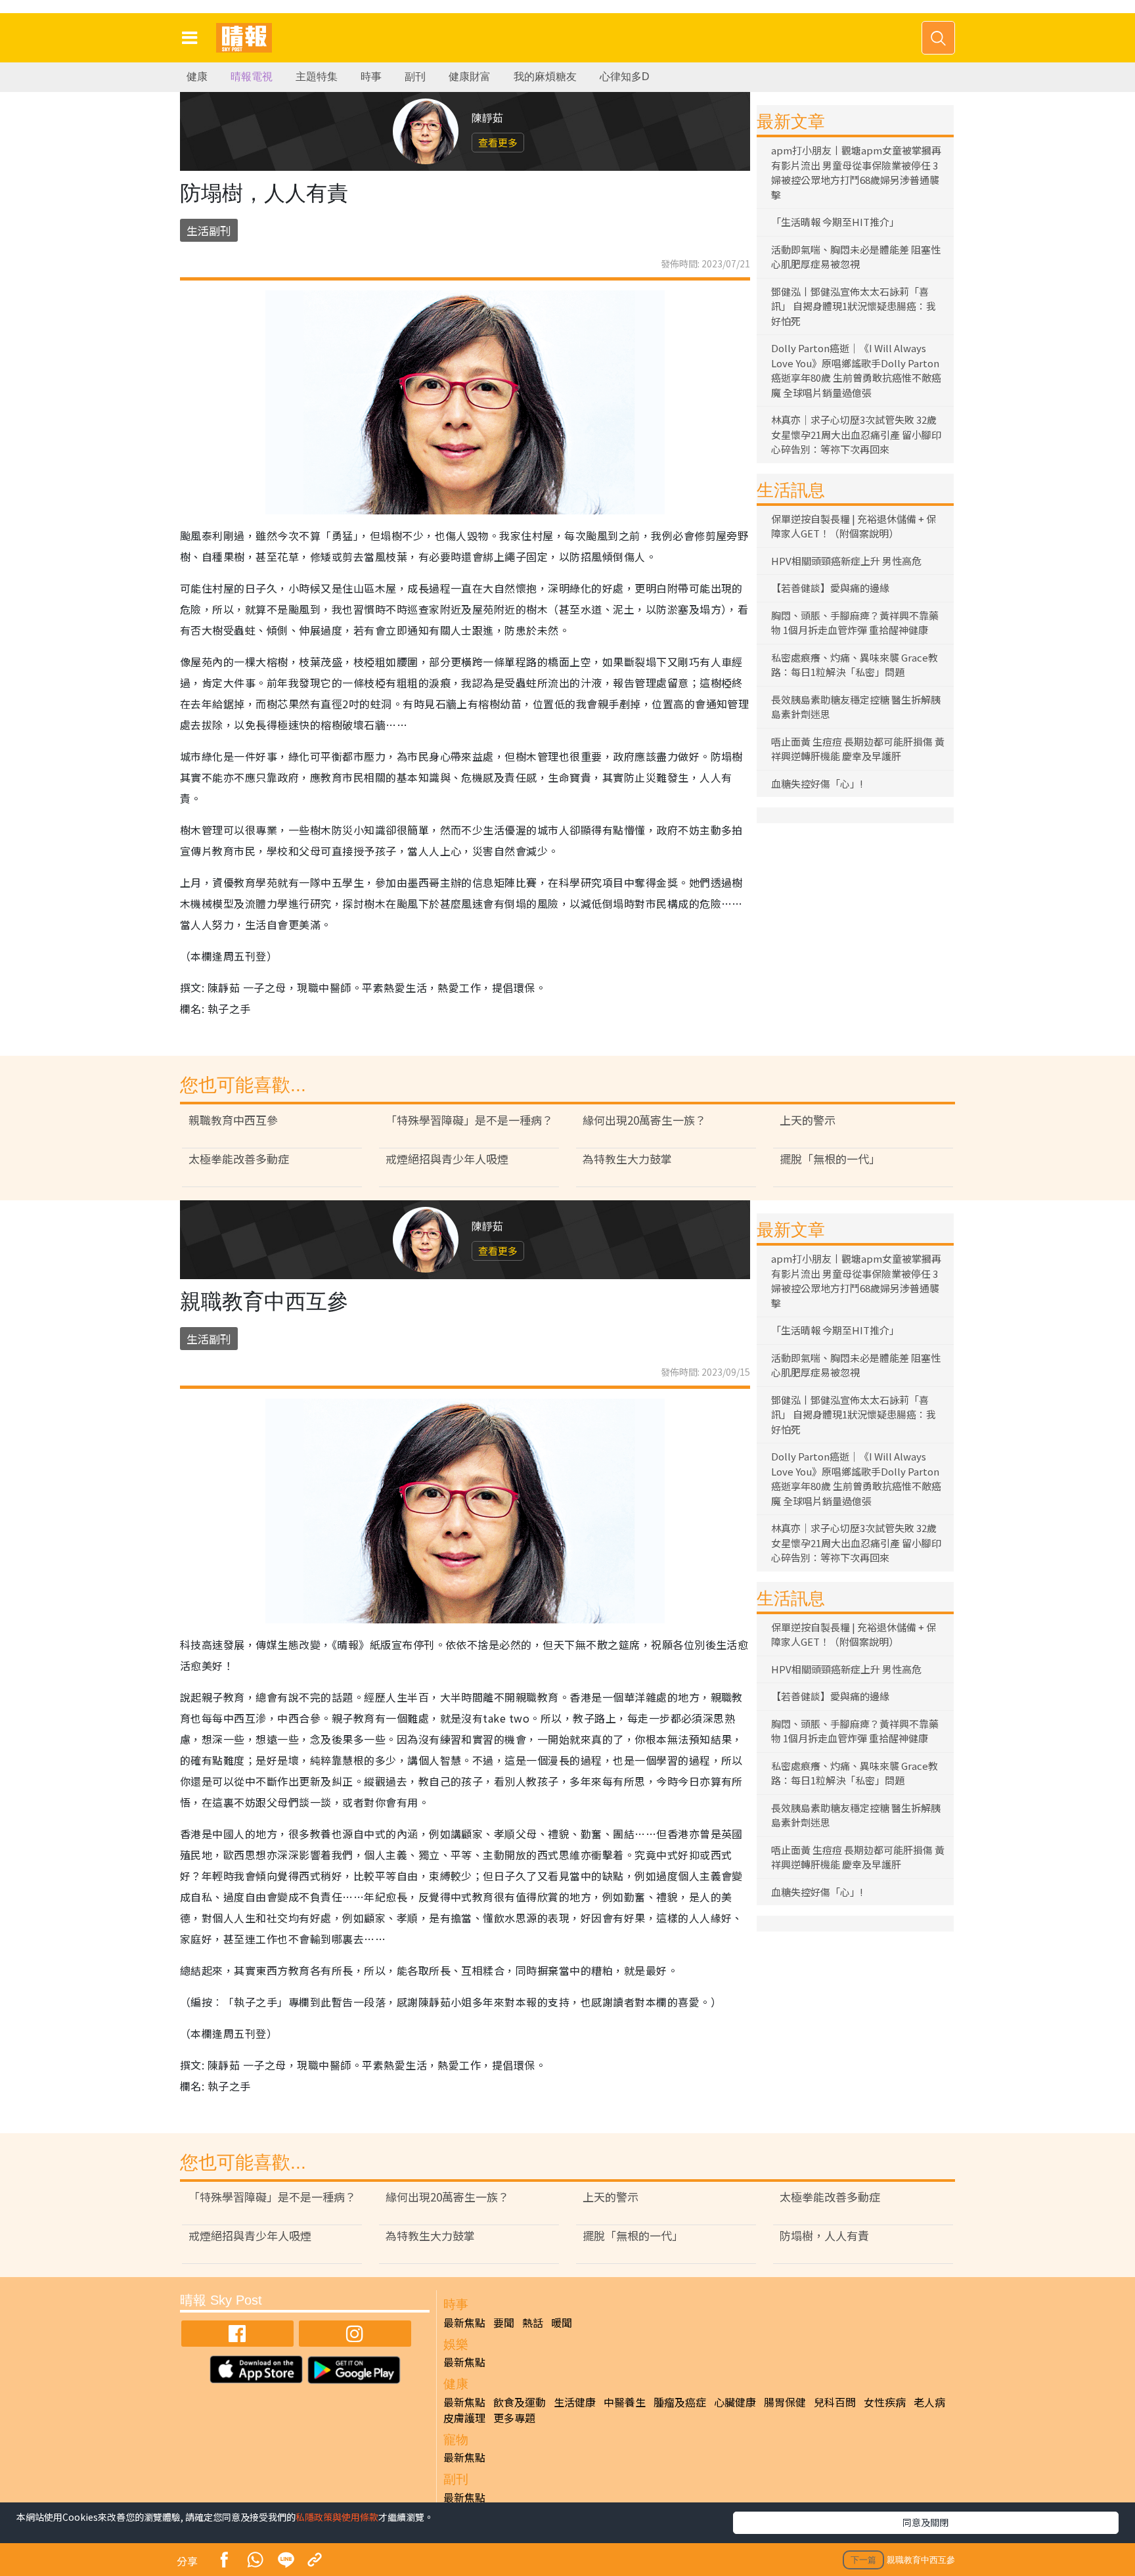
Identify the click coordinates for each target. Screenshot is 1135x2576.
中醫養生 (625, 2402)
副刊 (415, 77)
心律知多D (625, 77)
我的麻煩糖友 (545, 77)
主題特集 (317, 77)
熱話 (533, 2322)
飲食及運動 (520, 2402)
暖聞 (562, 2322)
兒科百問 (835, 2402)
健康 (197, 77)
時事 (371, 77)
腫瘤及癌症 (680, 2402)
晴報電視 (252, 77)
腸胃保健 (785, 2402)
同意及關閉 (925, 2522)
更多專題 (514, 2418)
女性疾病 (885, 2402)
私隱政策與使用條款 (337, 2517)
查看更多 (498, 142)
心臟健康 (735, 2402)
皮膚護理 (464, 2418)
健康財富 (470, 77)
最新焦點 (464, 2322)
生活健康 (575, 2402)
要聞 (504, 2322)
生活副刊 (209, 230)
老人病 (929, 2402)
